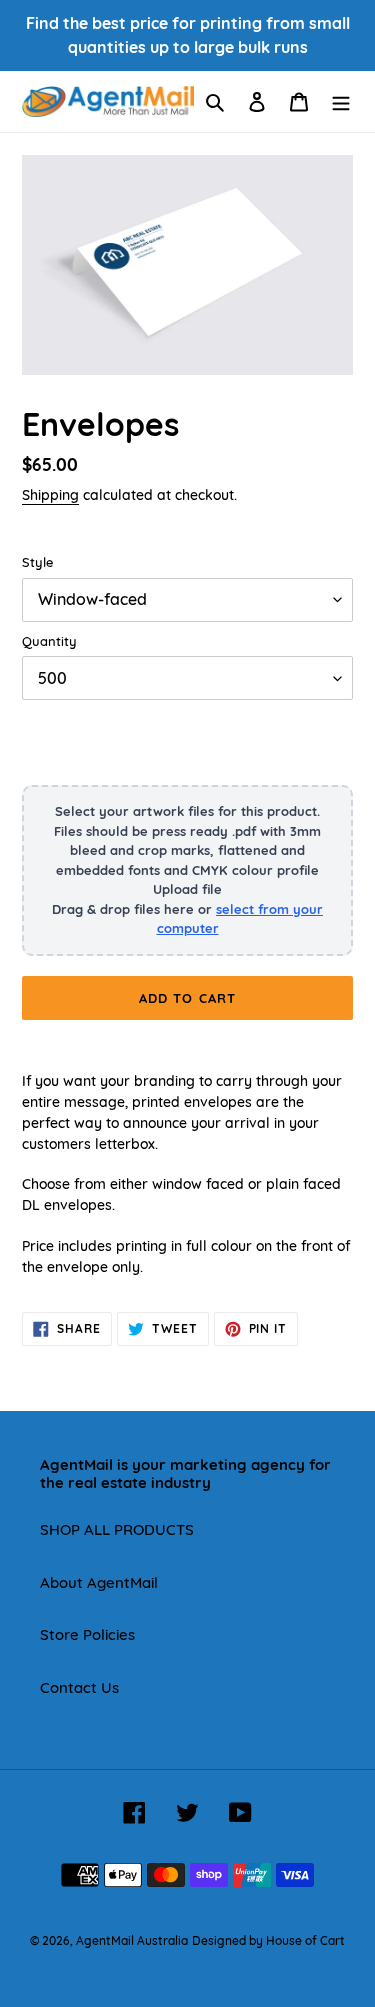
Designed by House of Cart (268, 1940)
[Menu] (341, 101)
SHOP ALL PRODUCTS (117, 1529)
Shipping (50, 494)
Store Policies (87, 1634)
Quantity (49, 641)
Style (37, 562)
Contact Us (79, 1687)
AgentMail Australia (132, 1940)
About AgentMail (99, 1582)
